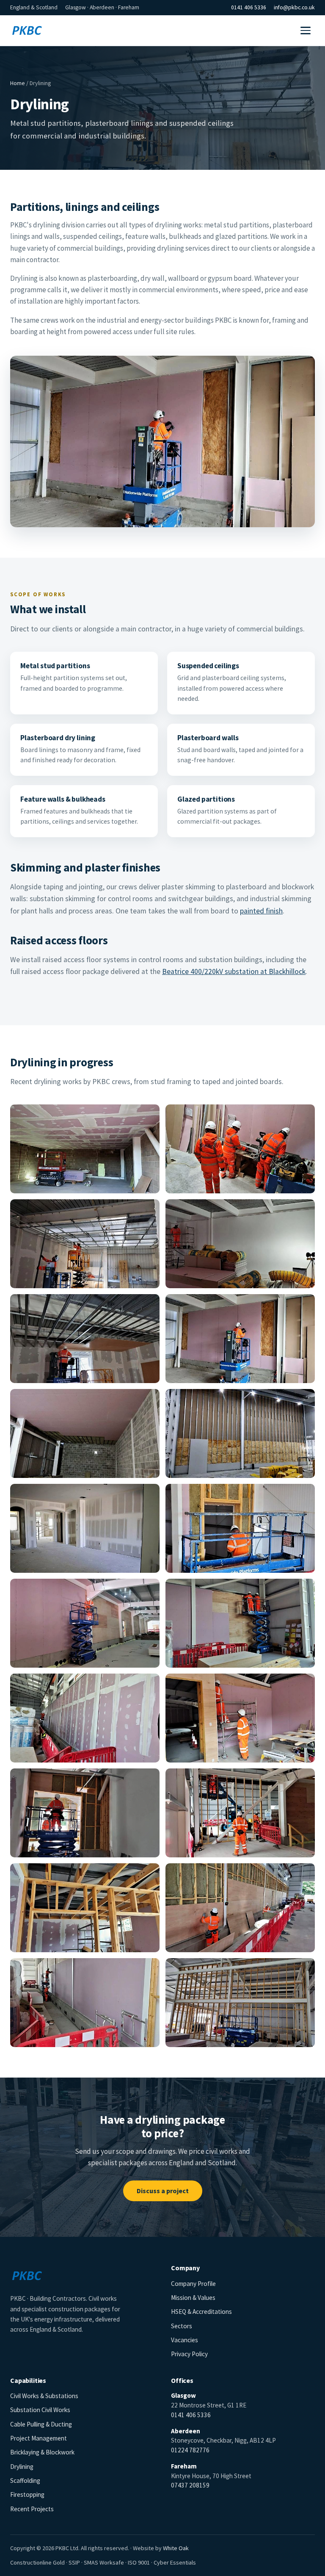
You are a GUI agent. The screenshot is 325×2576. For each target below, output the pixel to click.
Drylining (22, 2467)
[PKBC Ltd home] (27, 30)
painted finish (261, 911)
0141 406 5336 (249, 7)
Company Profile (193, 2284)
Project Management (39, 2438)
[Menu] (306, 30)
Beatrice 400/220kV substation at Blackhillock (234, 971)
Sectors (182, 2326)
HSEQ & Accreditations (201, 2312)
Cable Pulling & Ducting (41, 2424)
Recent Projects (32, 2509)
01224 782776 (190, 2450)
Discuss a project (163, 2191)
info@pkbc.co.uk (294, 7)
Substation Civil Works (40, 2410)
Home (18, 83)
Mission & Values (193, 2298)
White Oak (176, 2548)
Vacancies (185, 2340)
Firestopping (27, 2494)
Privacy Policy (189, 2354)
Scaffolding (25, 2481)
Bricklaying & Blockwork (42, 2452)
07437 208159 (190, 2485)
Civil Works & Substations (44, 2396)
